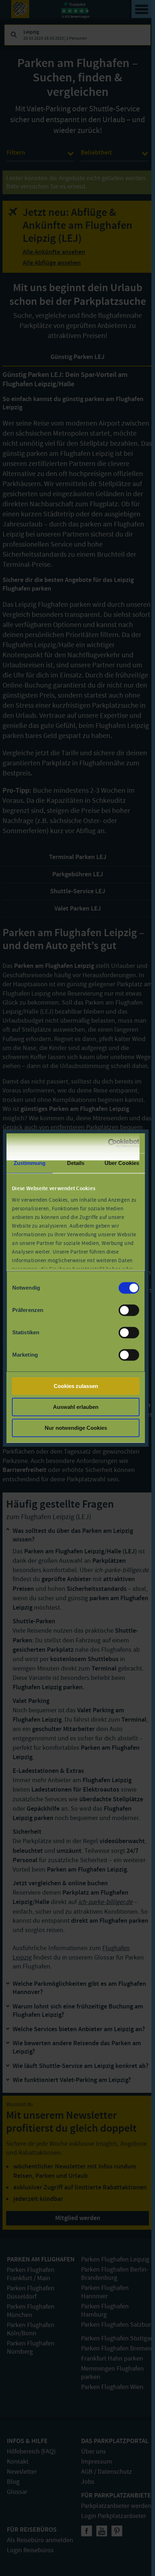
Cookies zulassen (76, 1386)
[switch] (129, 1310)
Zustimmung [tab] (30, 1163)
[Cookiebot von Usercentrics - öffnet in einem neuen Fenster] (108, 1143)
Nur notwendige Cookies (76, 1428)
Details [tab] (76, 1163)
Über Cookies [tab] (122, 1163)
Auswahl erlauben (76, 1407)
